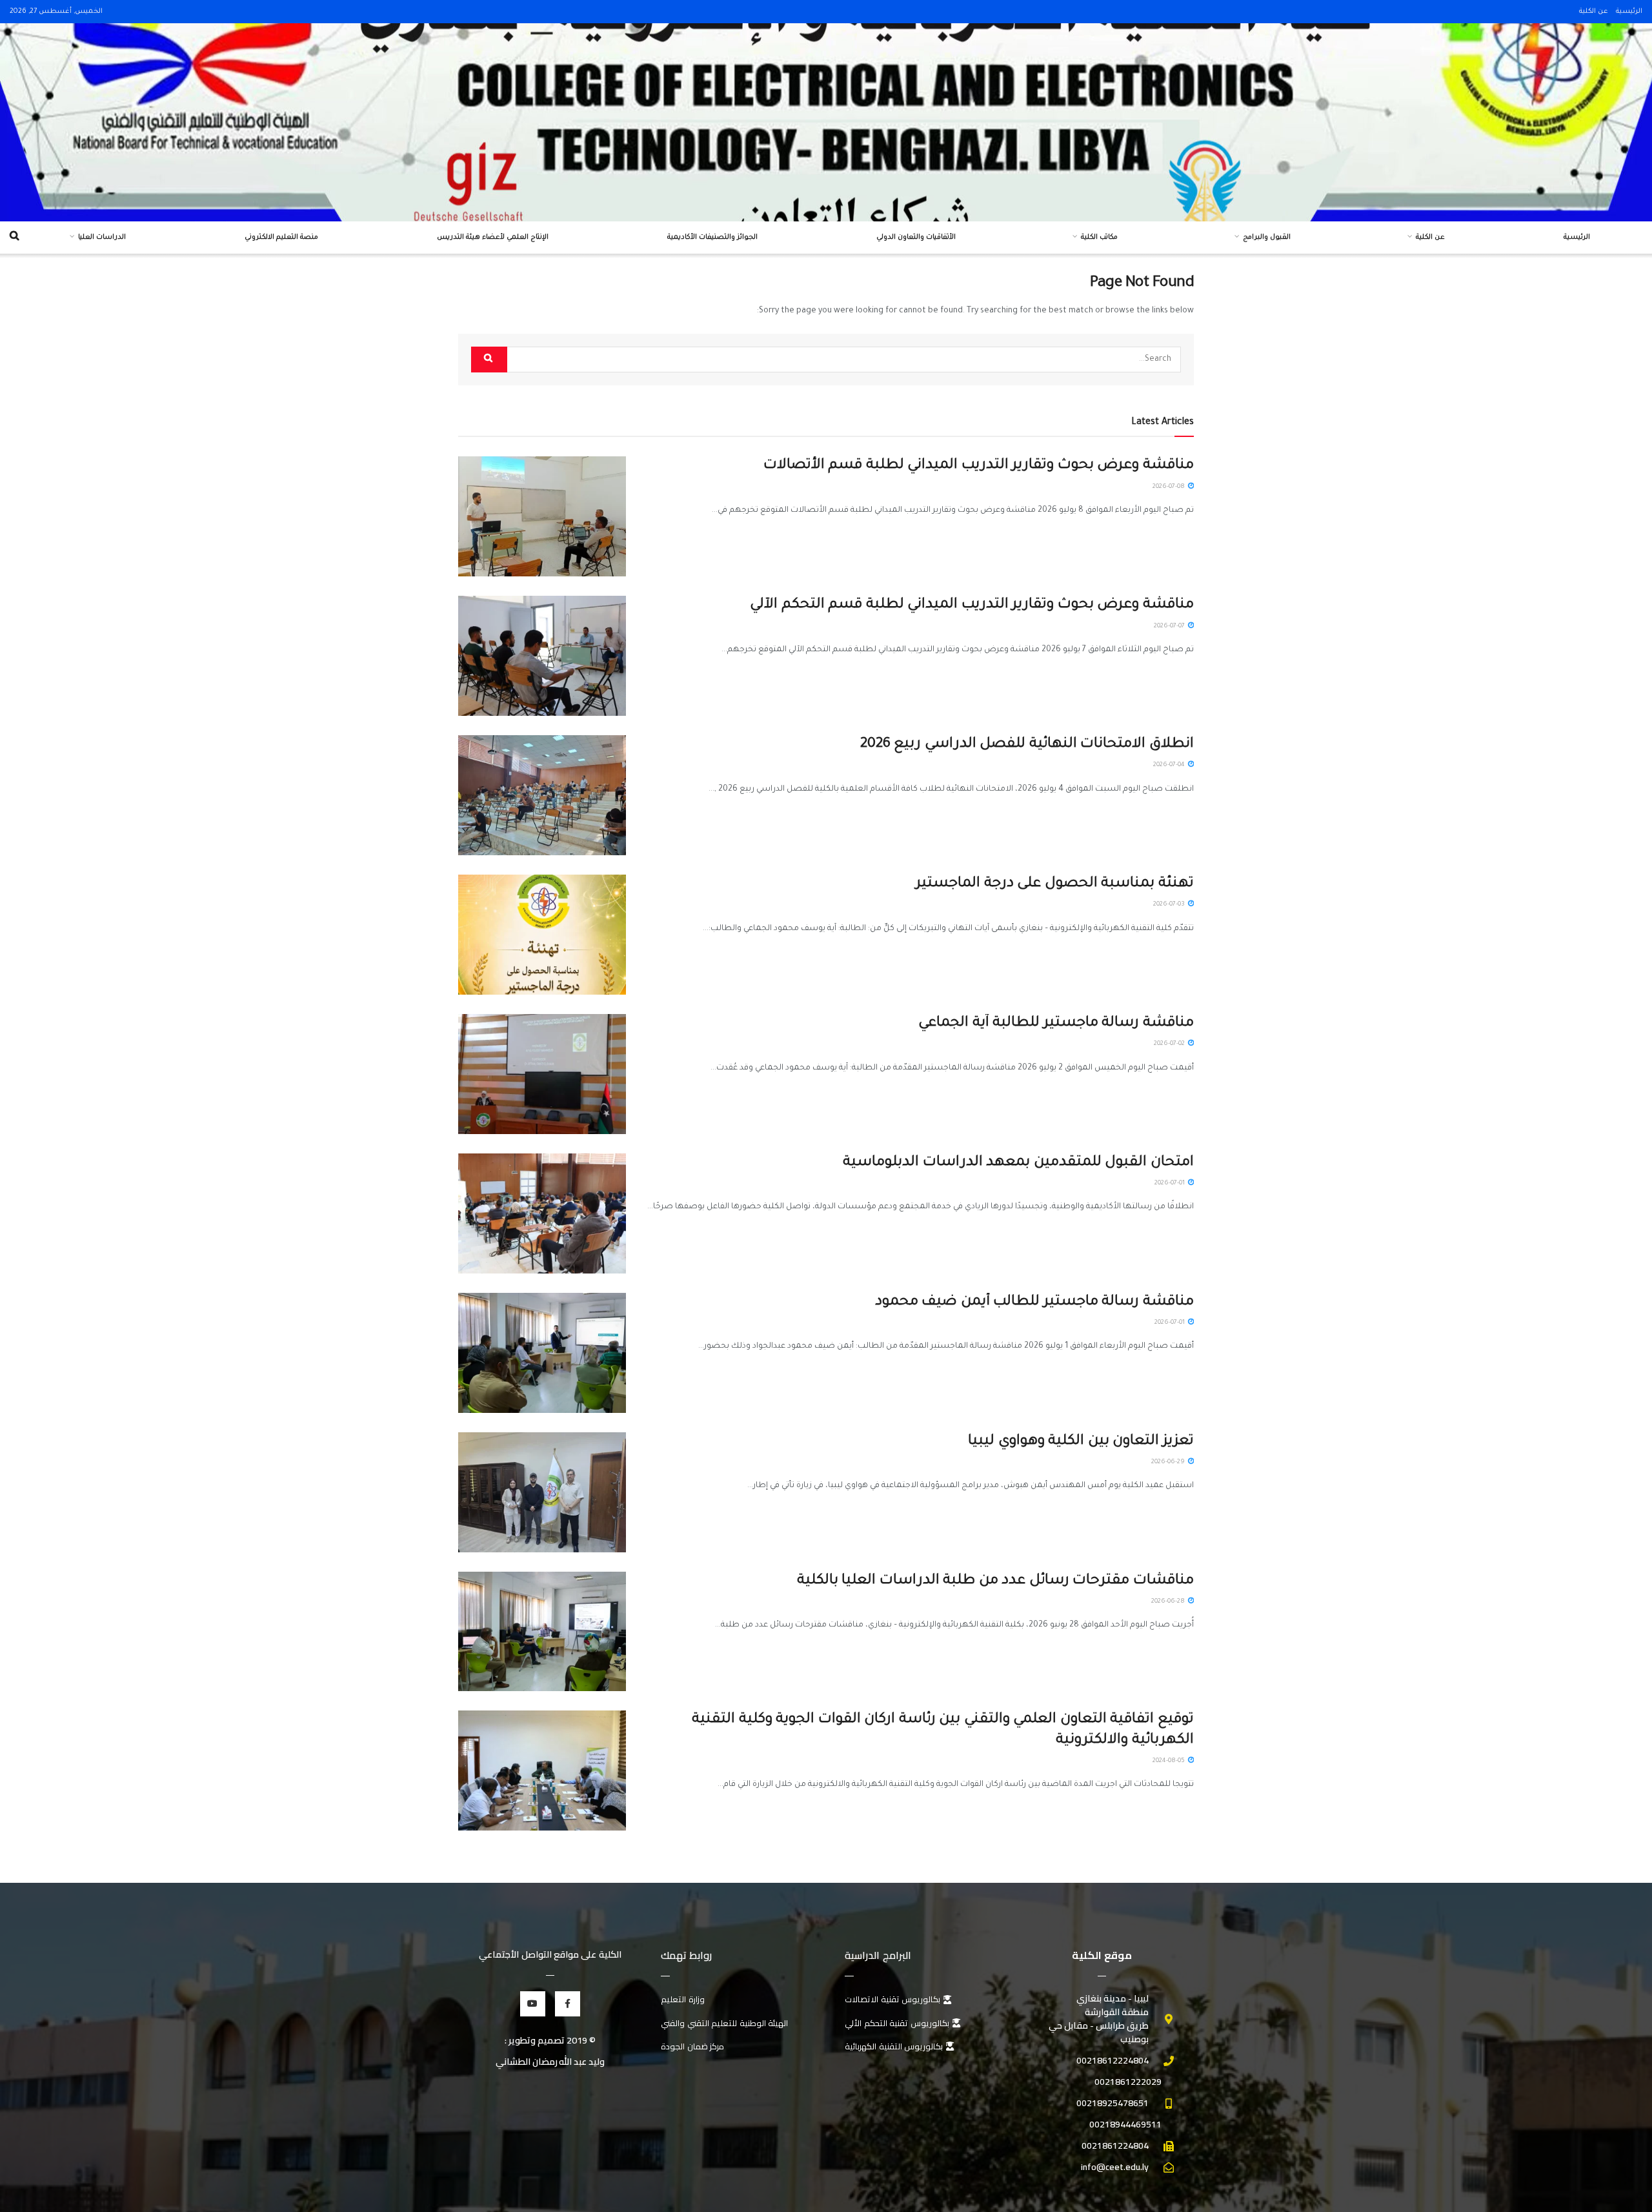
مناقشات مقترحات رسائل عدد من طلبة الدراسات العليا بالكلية (995, 1581)
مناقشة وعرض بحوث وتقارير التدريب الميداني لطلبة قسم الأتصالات (979, 466)
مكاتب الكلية (1099, 238)
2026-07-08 (1170, 487)
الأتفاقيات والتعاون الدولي (916, 238)
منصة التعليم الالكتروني (281, 238)
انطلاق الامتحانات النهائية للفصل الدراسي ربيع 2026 (1027, 745)
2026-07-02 (1170, 1044)
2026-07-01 (1171, 1183)
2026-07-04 (1170, 765)
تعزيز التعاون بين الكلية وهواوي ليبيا (1081, 1442)
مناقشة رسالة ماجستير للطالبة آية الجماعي (1056, 1024)
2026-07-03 (1170, 905)
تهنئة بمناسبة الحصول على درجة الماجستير (1055, 884)
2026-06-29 (1169, 1462)
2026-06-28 (1169, 1602)
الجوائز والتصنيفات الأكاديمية (712, 238)
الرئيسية (1629, 12)
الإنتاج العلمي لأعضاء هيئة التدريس (493, 238)
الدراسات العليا (102, 238)
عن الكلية (1594, 12)
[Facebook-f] (568, 2004)
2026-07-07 (1170, 626)
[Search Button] (489, 360)
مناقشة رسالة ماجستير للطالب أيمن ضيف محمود (1034, 1303)
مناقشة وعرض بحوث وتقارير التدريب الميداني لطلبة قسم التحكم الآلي (972, 605)
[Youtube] (533, 2004)
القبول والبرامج (1267, 238)
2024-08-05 (1170, 1761)
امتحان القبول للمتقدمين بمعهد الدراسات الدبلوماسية (1018, 1163)
